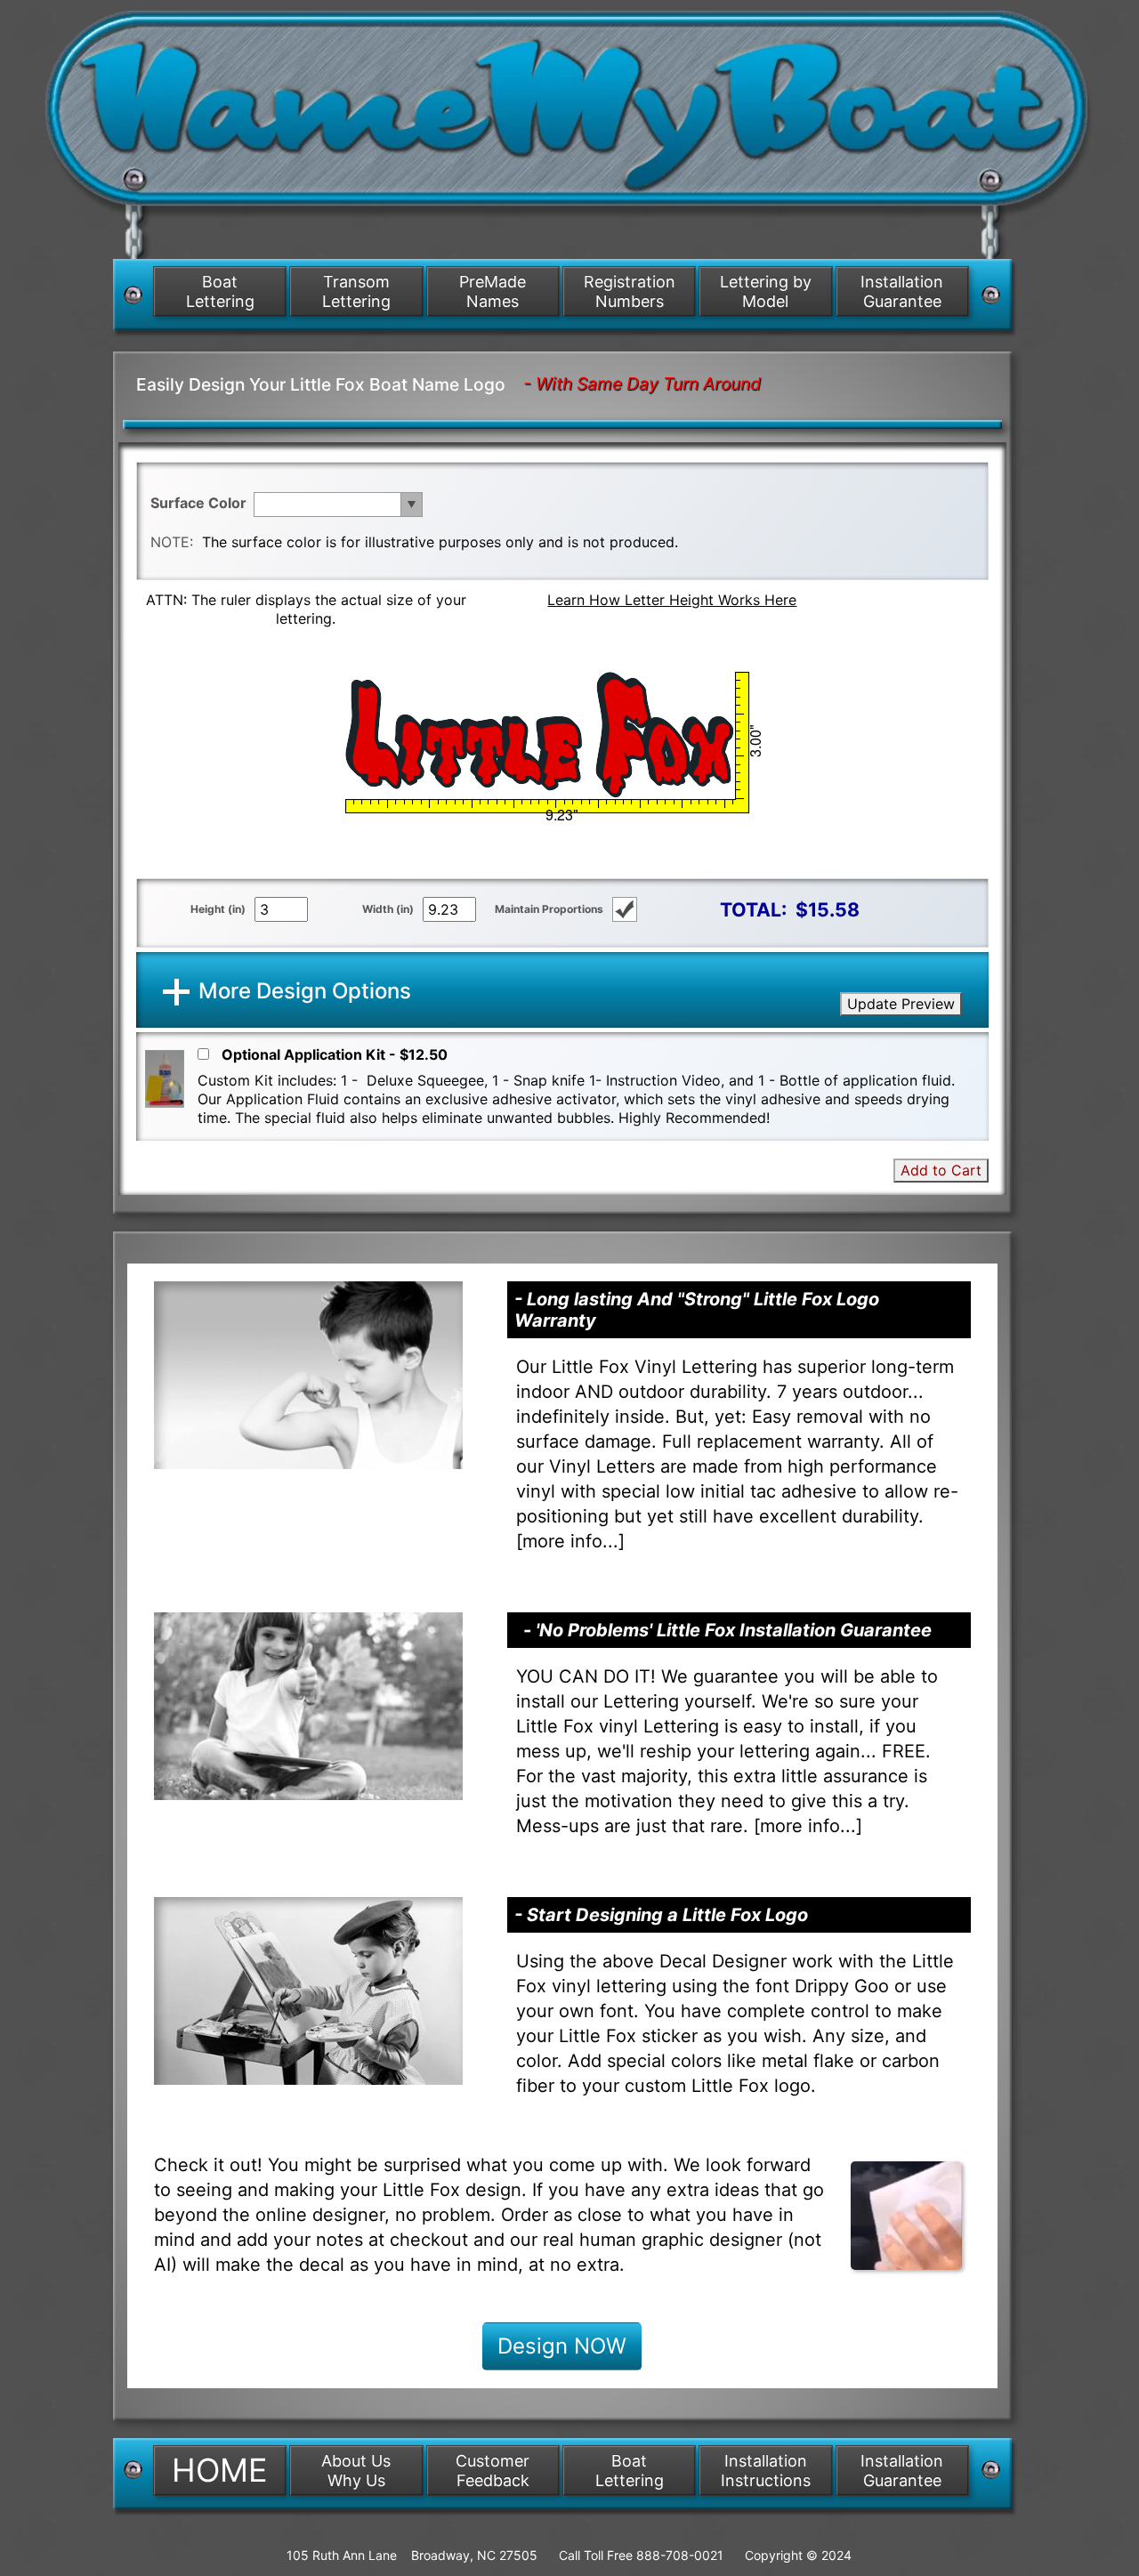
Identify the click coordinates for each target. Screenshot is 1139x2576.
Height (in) (218, 909)
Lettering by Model (766, 291)
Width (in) (388, 909)
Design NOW (562, 2346)
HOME (220, 2470)
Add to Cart (941, 1170)
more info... (570, 1541)
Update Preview (901, 1004)
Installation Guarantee (902, 291)
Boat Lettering (220, 291)
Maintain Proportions (549, 909)
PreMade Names (493, 291)
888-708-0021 (680, 2555)
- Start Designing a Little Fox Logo (661, 1915)
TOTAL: (753, 909)
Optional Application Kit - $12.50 (335, 1054)
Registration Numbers (630, 291)
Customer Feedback (493, 2471)
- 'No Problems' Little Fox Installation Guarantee (727, 1630)
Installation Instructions (766, 2471)
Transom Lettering (356, 291)
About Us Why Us (356, 2471)
